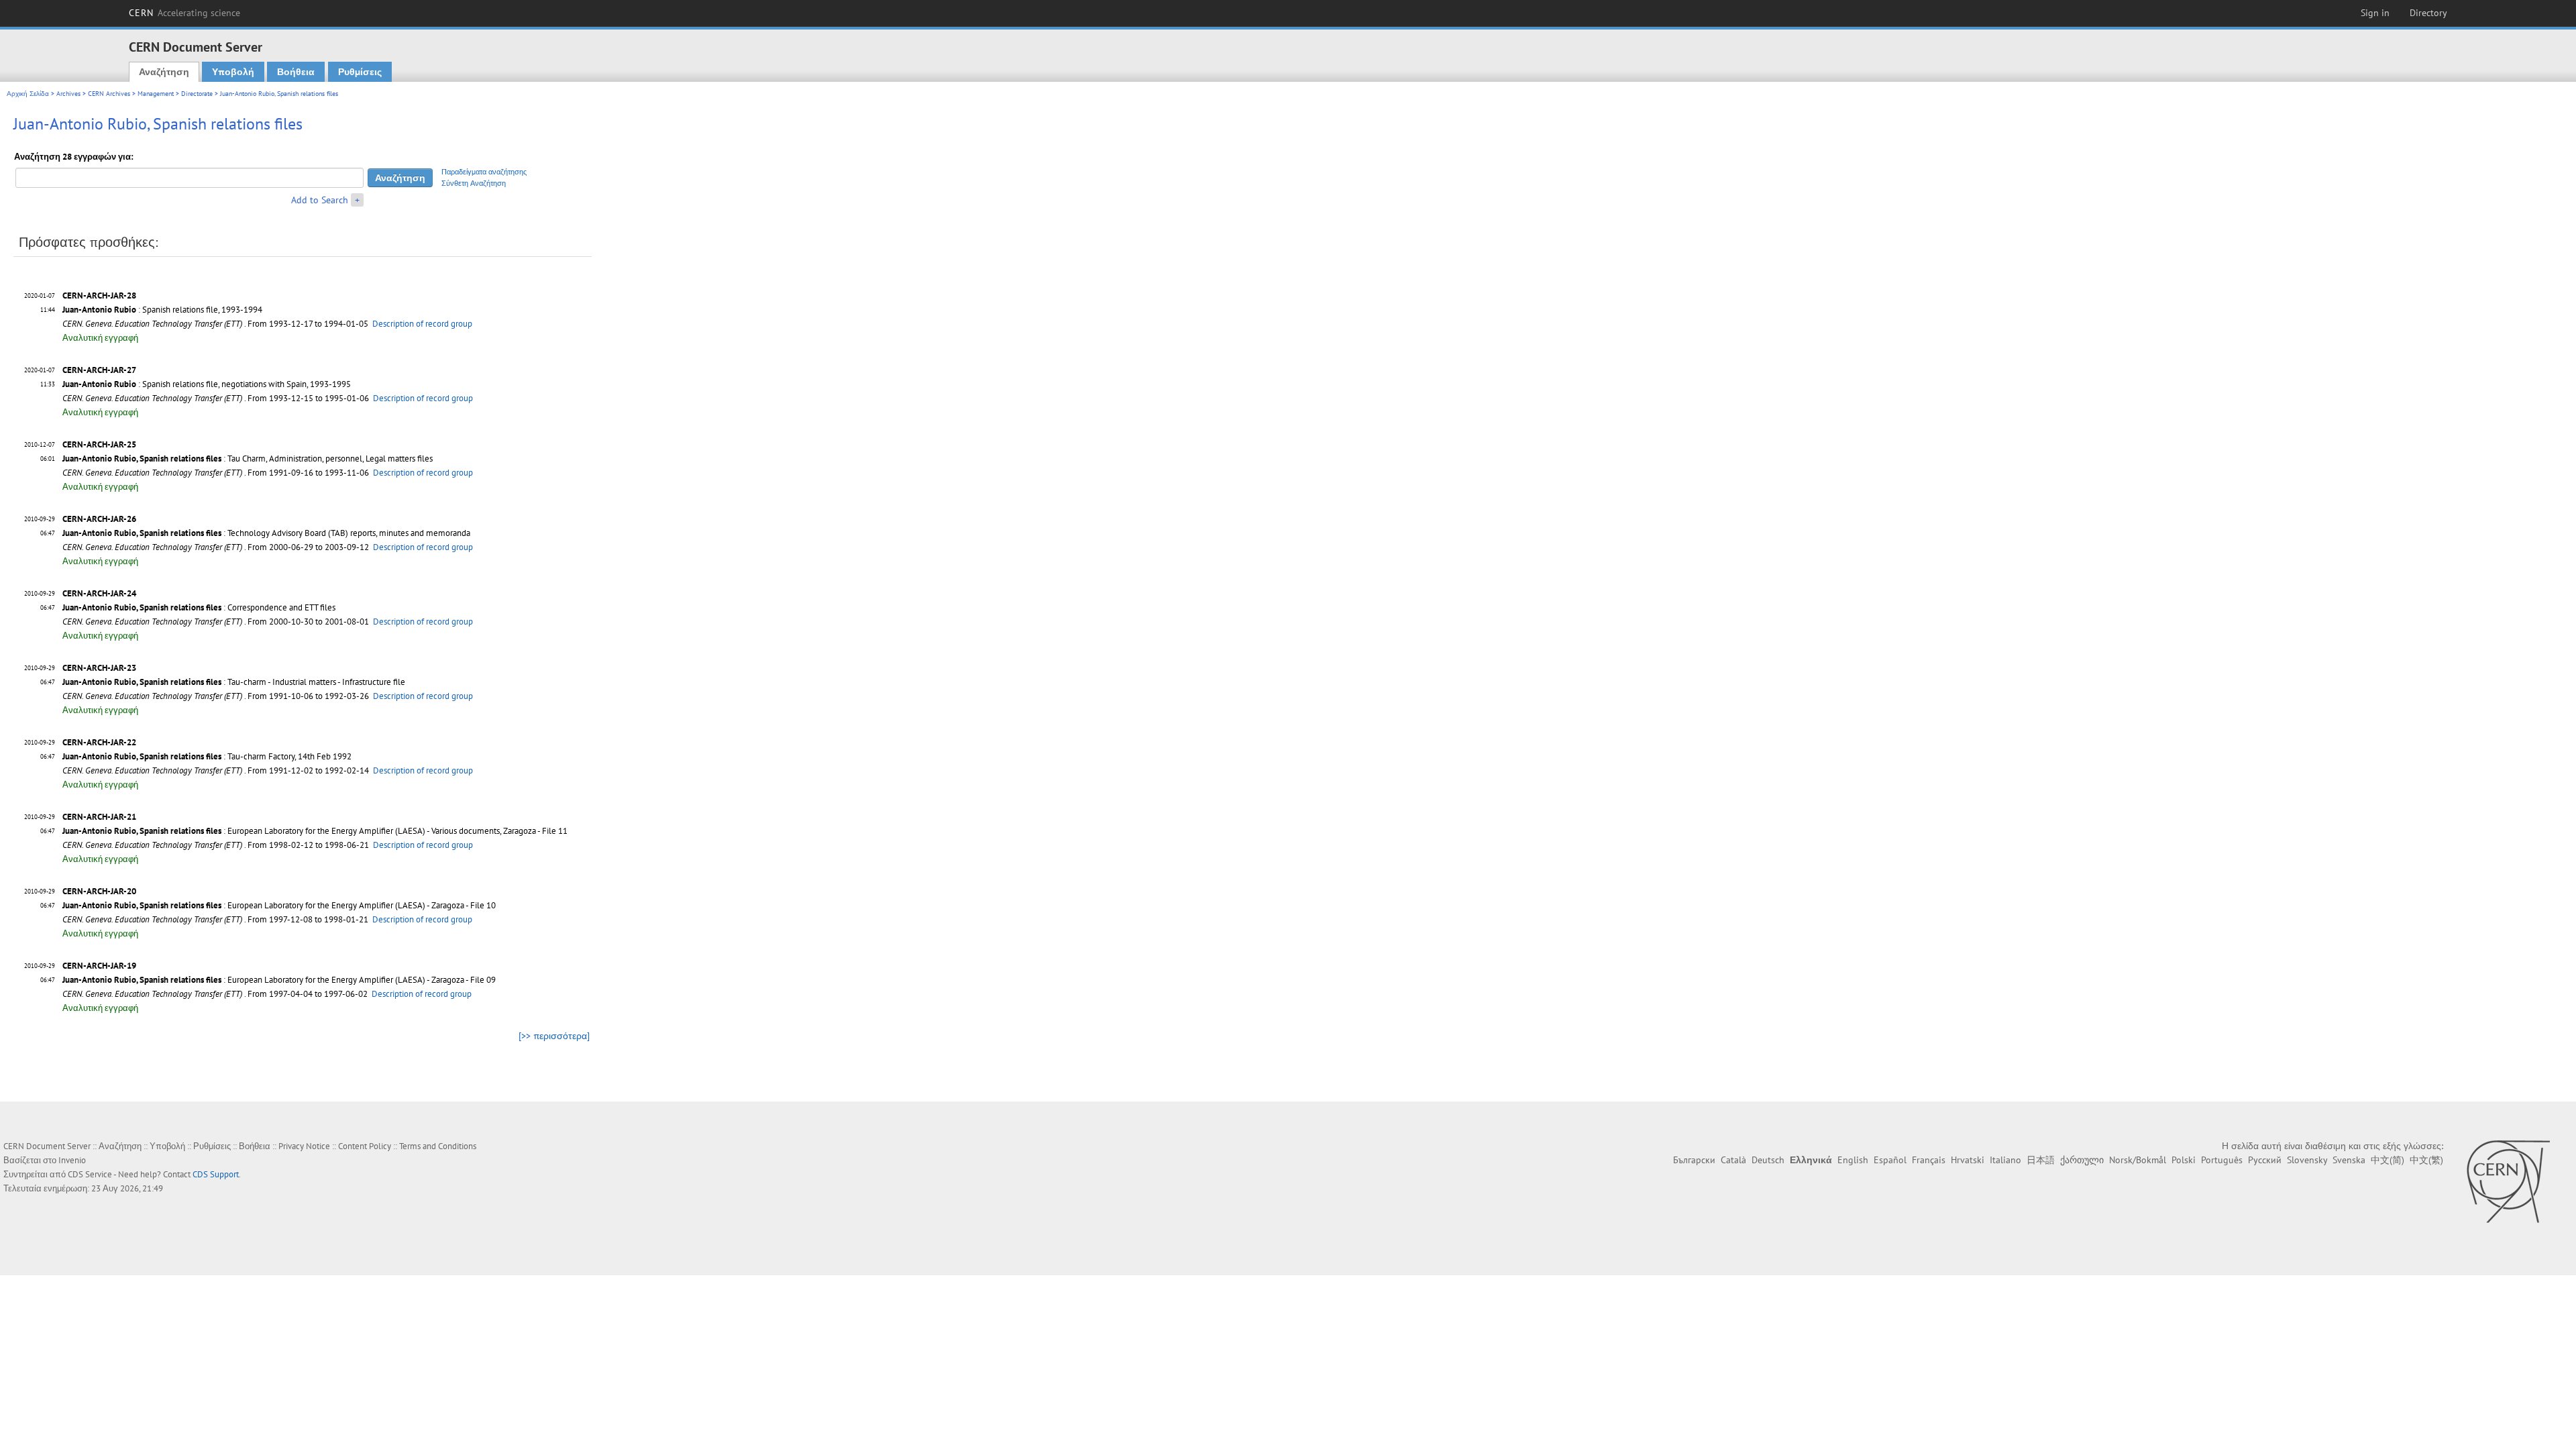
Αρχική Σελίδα (28, 94)
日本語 (2041, 1160)
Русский (2265, 1160)
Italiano (2005, 1160)
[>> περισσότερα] (554, 1036)
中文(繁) (2426, 1160)
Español (1890, 1160)
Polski (2184, 1160)
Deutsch (1768, 1160)
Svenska (2349, 1160)
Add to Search (320, 200)
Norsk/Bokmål (2138, 1160)
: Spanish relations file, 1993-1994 (162, 310)
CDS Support (216, 1174)
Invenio (72, 1160)
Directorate (197, 94)
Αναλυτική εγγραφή (100, 338)
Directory (2428, 13)
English (1853, 1160)
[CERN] (2508, 1181)
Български (1694, 1160)
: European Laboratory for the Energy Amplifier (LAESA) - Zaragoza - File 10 (279, 905)
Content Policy (365, 1146)
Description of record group (422, 324)
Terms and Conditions (438, 1146)
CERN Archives (109, 94)
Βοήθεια (296, 72)
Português (2222, 1160)
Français (1929, 1160)
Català (1733, 1160)
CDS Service (90, 1174)
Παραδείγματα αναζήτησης (484, 172)
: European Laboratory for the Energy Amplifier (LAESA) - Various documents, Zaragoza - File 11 (315, 831)
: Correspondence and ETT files (199, 607)
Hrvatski (1968, 1160)
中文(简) (2387, 1160)
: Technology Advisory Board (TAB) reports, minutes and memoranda (266, 533)
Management (156, 94)
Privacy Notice (304, 1146)
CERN (184, 13)
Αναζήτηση (164, 72)
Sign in (2375, 13)
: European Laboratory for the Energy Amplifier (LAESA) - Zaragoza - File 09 (279, 980)
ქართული (2082, 1160)
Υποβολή (233, 72)
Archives (68, 94)
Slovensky (2307, 1160)
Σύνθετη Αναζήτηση (474, 183)
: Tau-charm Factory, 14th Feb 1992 (207, 756)
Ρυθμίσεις (360, 72)
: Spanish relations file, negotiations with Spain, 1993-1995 (207, 384)
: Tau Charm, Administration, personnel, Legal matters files (248, 459)
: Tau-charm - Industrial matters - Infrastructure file (234, 682)
